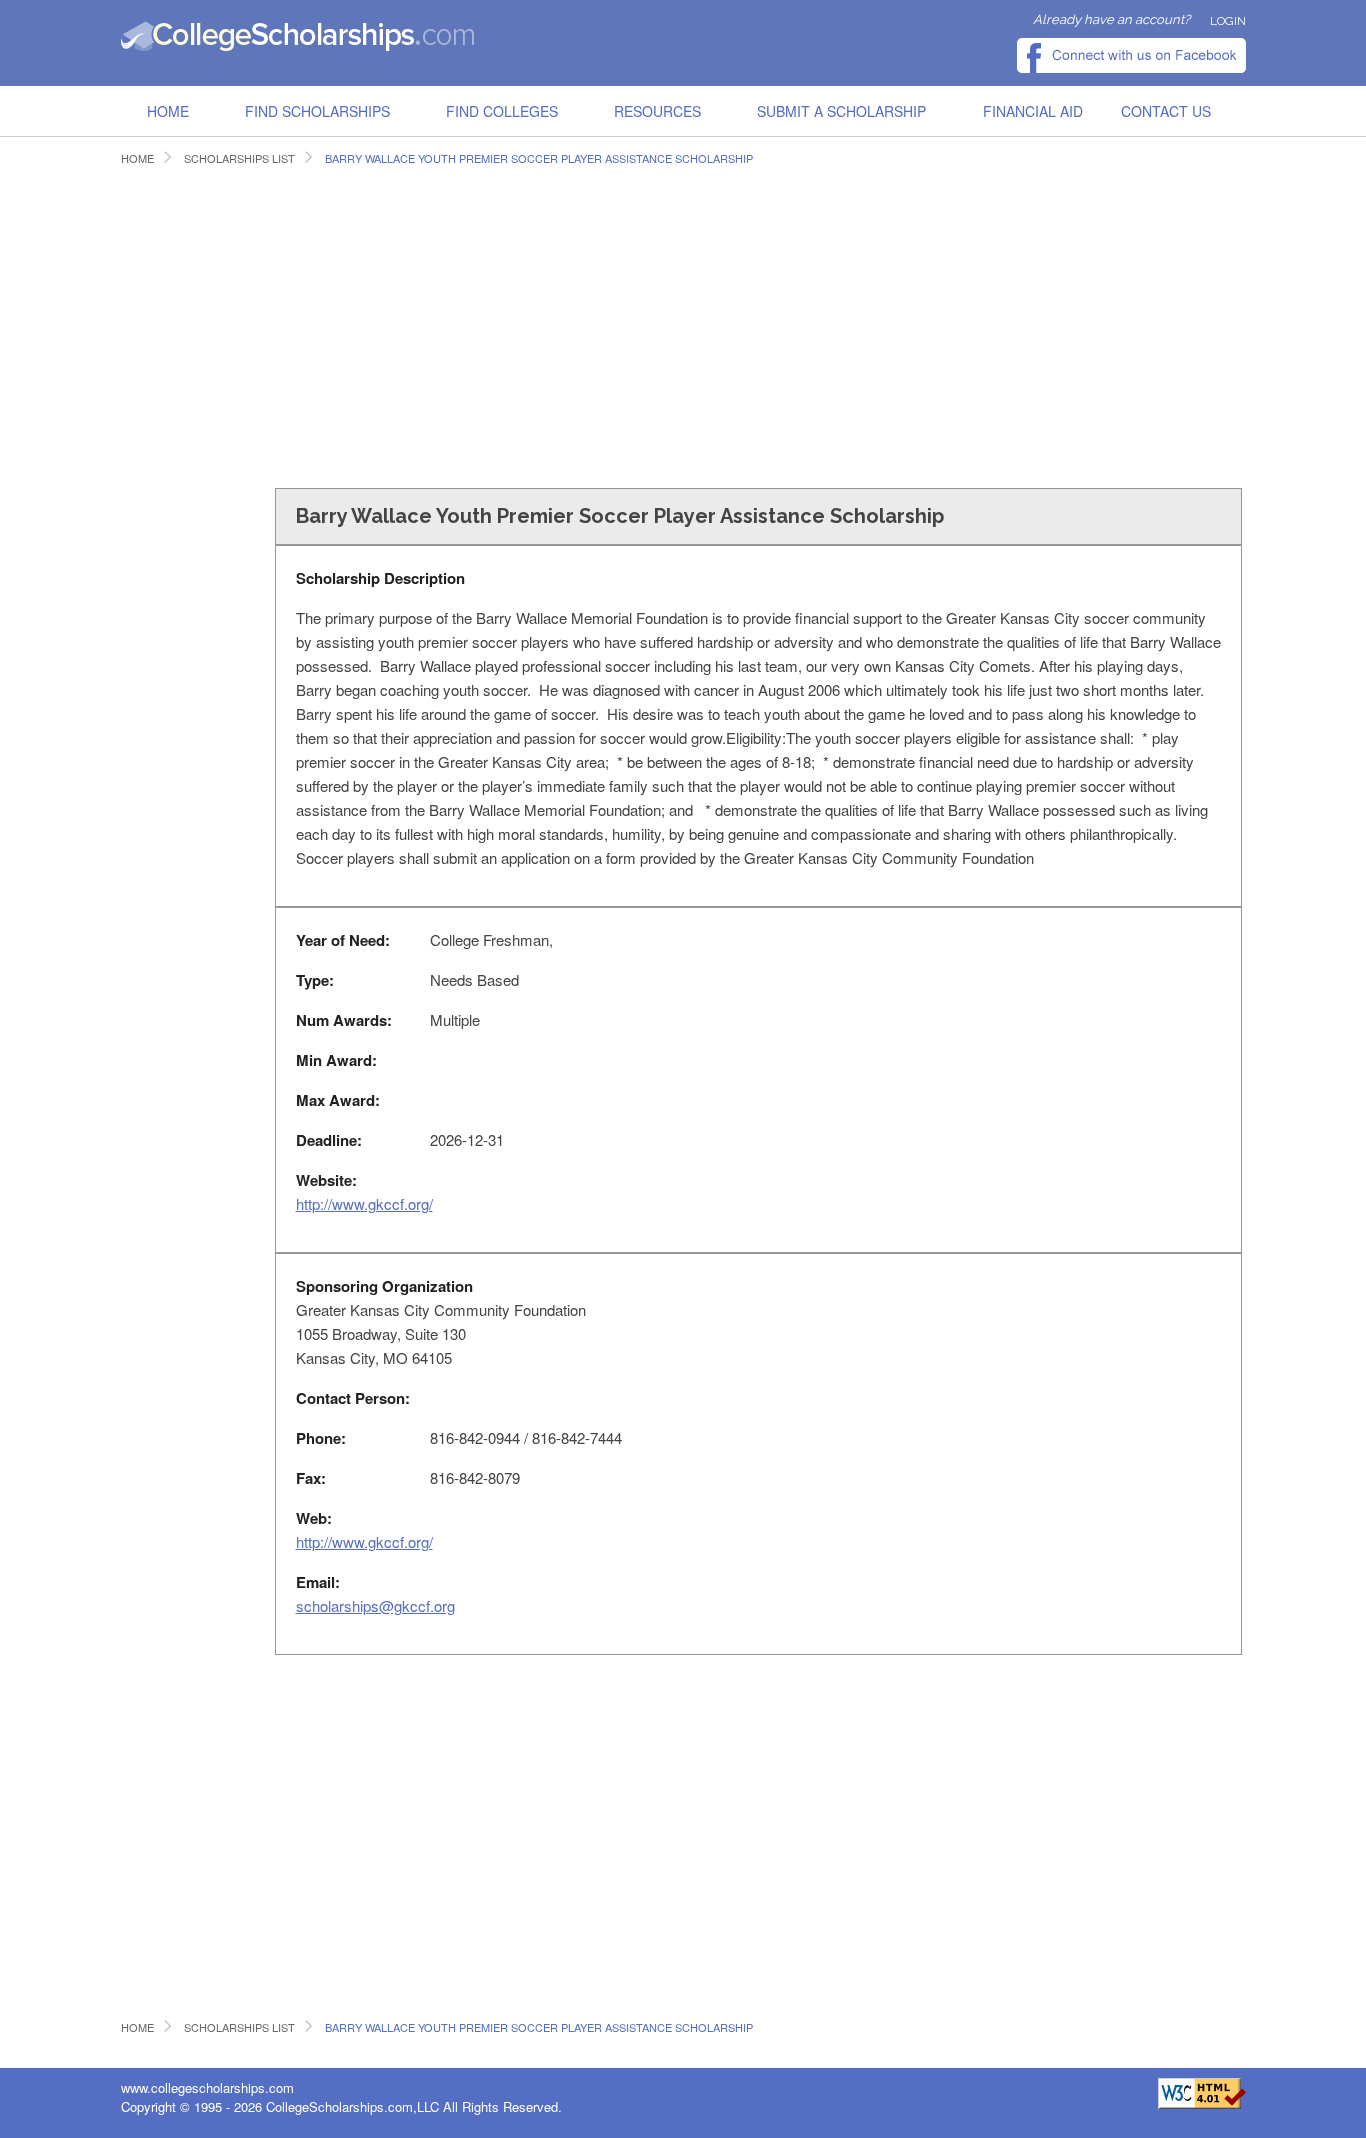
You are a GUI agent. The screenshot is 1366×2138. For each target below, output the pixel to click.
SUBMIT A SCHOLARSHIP (841, 111)
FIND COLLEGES (502, 111)
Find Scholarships (317, 111)
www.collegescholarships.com (207, 2087)
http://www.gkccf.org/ (364, 1203)
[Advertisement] (485, 324)
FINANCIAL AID (1033, 111)
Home (168, 111)
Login (1228, 21)
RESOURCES (657, 111)
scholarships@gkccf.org (375, 1605)
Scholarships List (239, 158)
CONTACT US (1166, 111)
